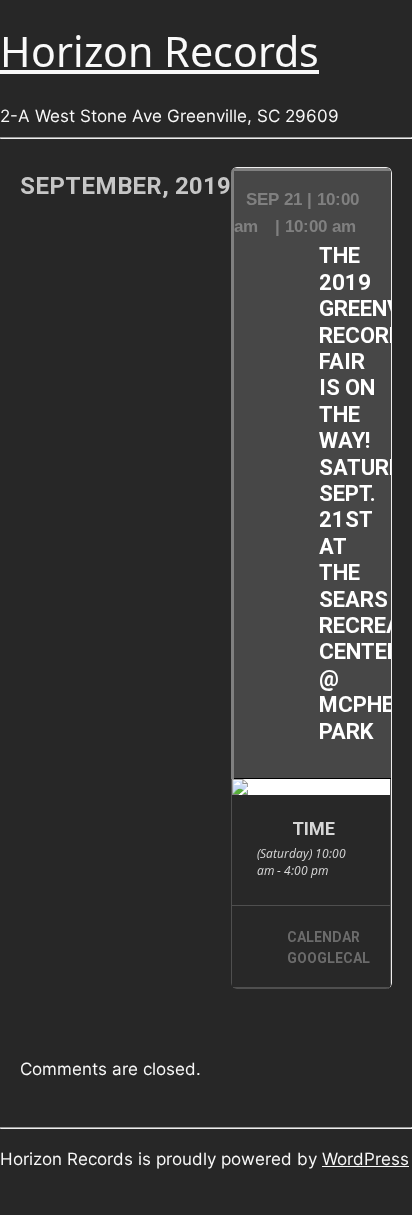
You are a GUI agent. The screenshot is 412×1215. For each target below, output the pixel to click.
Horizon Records (159, 51)
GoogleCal (328, 958)
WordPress (365, 1159)
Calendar (323, 937)
